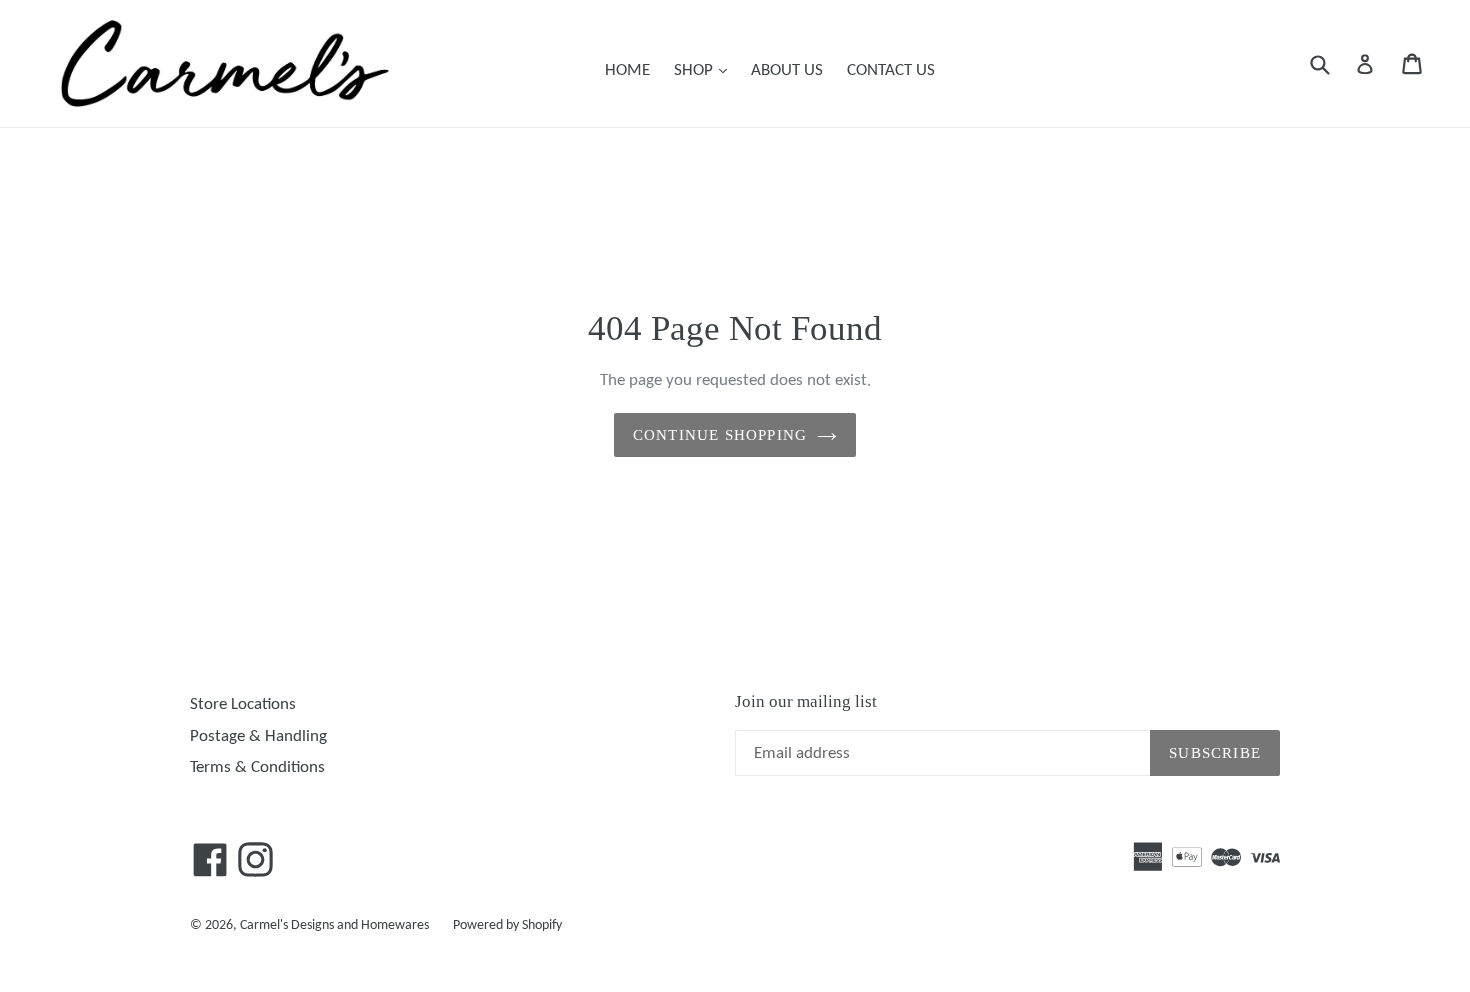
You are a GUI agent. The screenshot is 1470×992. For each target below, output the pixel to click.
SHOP (705, 70)
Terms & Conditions (257, 767)
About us (787, 70)
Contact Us (891, 70)
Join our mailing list (806, 701)
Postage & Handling (258, 736)
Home (627, 70)
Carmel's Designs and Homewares (334, 925)
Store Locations (243, 704)
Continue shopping (720, 435)
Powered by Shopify (507, 925)
